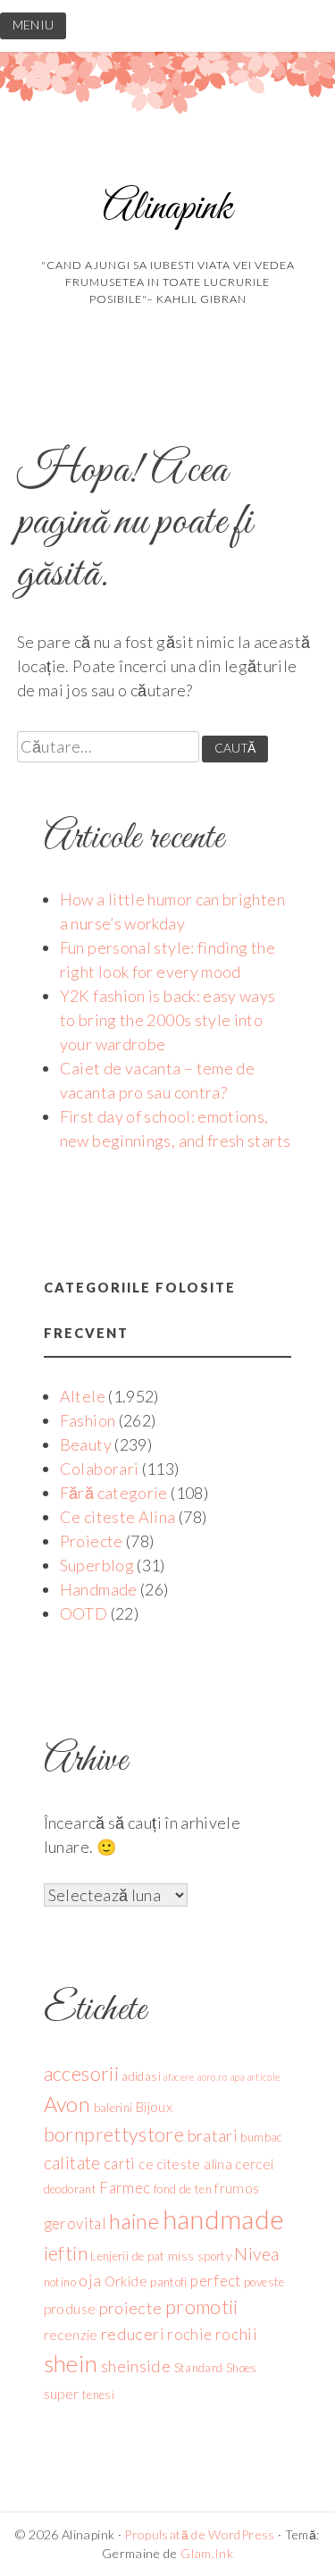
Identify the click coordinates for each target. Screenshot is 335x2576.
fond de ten (183, 2189)
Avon (67, 2104)
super (62, 2394)
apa (237, 2077)
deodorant (70, 2189)
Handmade (99, 1589)
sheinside (136, 2366)
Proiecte (92, 1541)
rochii (236, 2334)
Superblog (97, 1565)
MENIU (33, 25)
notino (60, 2282)
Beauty (86, 1444)
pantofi (169, 2282)
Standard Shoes (216, 2368)
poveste (264, 2282)
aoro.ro (213, 2077)
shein (71, 2363)
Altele (83, 1396)
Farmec (125, 2188)
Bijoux (154, 2107)
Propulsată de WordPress (199, 2534)
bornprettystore (114, 2134)
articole (264, 2077)
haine (134, 2221)
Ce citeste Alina (118, 1517)
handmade (224, 2219)
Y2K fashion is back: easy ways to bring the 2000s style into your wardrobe (168, 1020)
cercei (254, 2164)
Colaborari (100, 1469)
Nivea (256, 2254)
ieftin (66, 2253)
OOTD (84, 1613)
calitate (72, 2163)
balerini (113, 2108)
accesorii (81, 2074)
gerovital (75, 2223)
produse (70, 2309)
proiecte (131, 2308)
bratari (213, 2135)
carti (120, 2164)
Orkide (126, 2281)
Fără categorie (114, 1493)
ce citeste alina (185, 2164)
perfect (216, 2281)
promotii (202, 2307)
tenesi (98, 2395)
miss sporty (200, 2256)
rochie (189, 2334)
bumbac (261, 2137)
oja (90, 2280)
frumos (237, 2188)
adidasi (141, 2076)
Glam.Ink (207, 2553)
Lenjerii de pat (127, 2256)
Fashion (88, 1420)
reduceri (133, 2334)
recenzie (71, 2335)
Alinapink (167, 209)
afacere (179, 2077)
